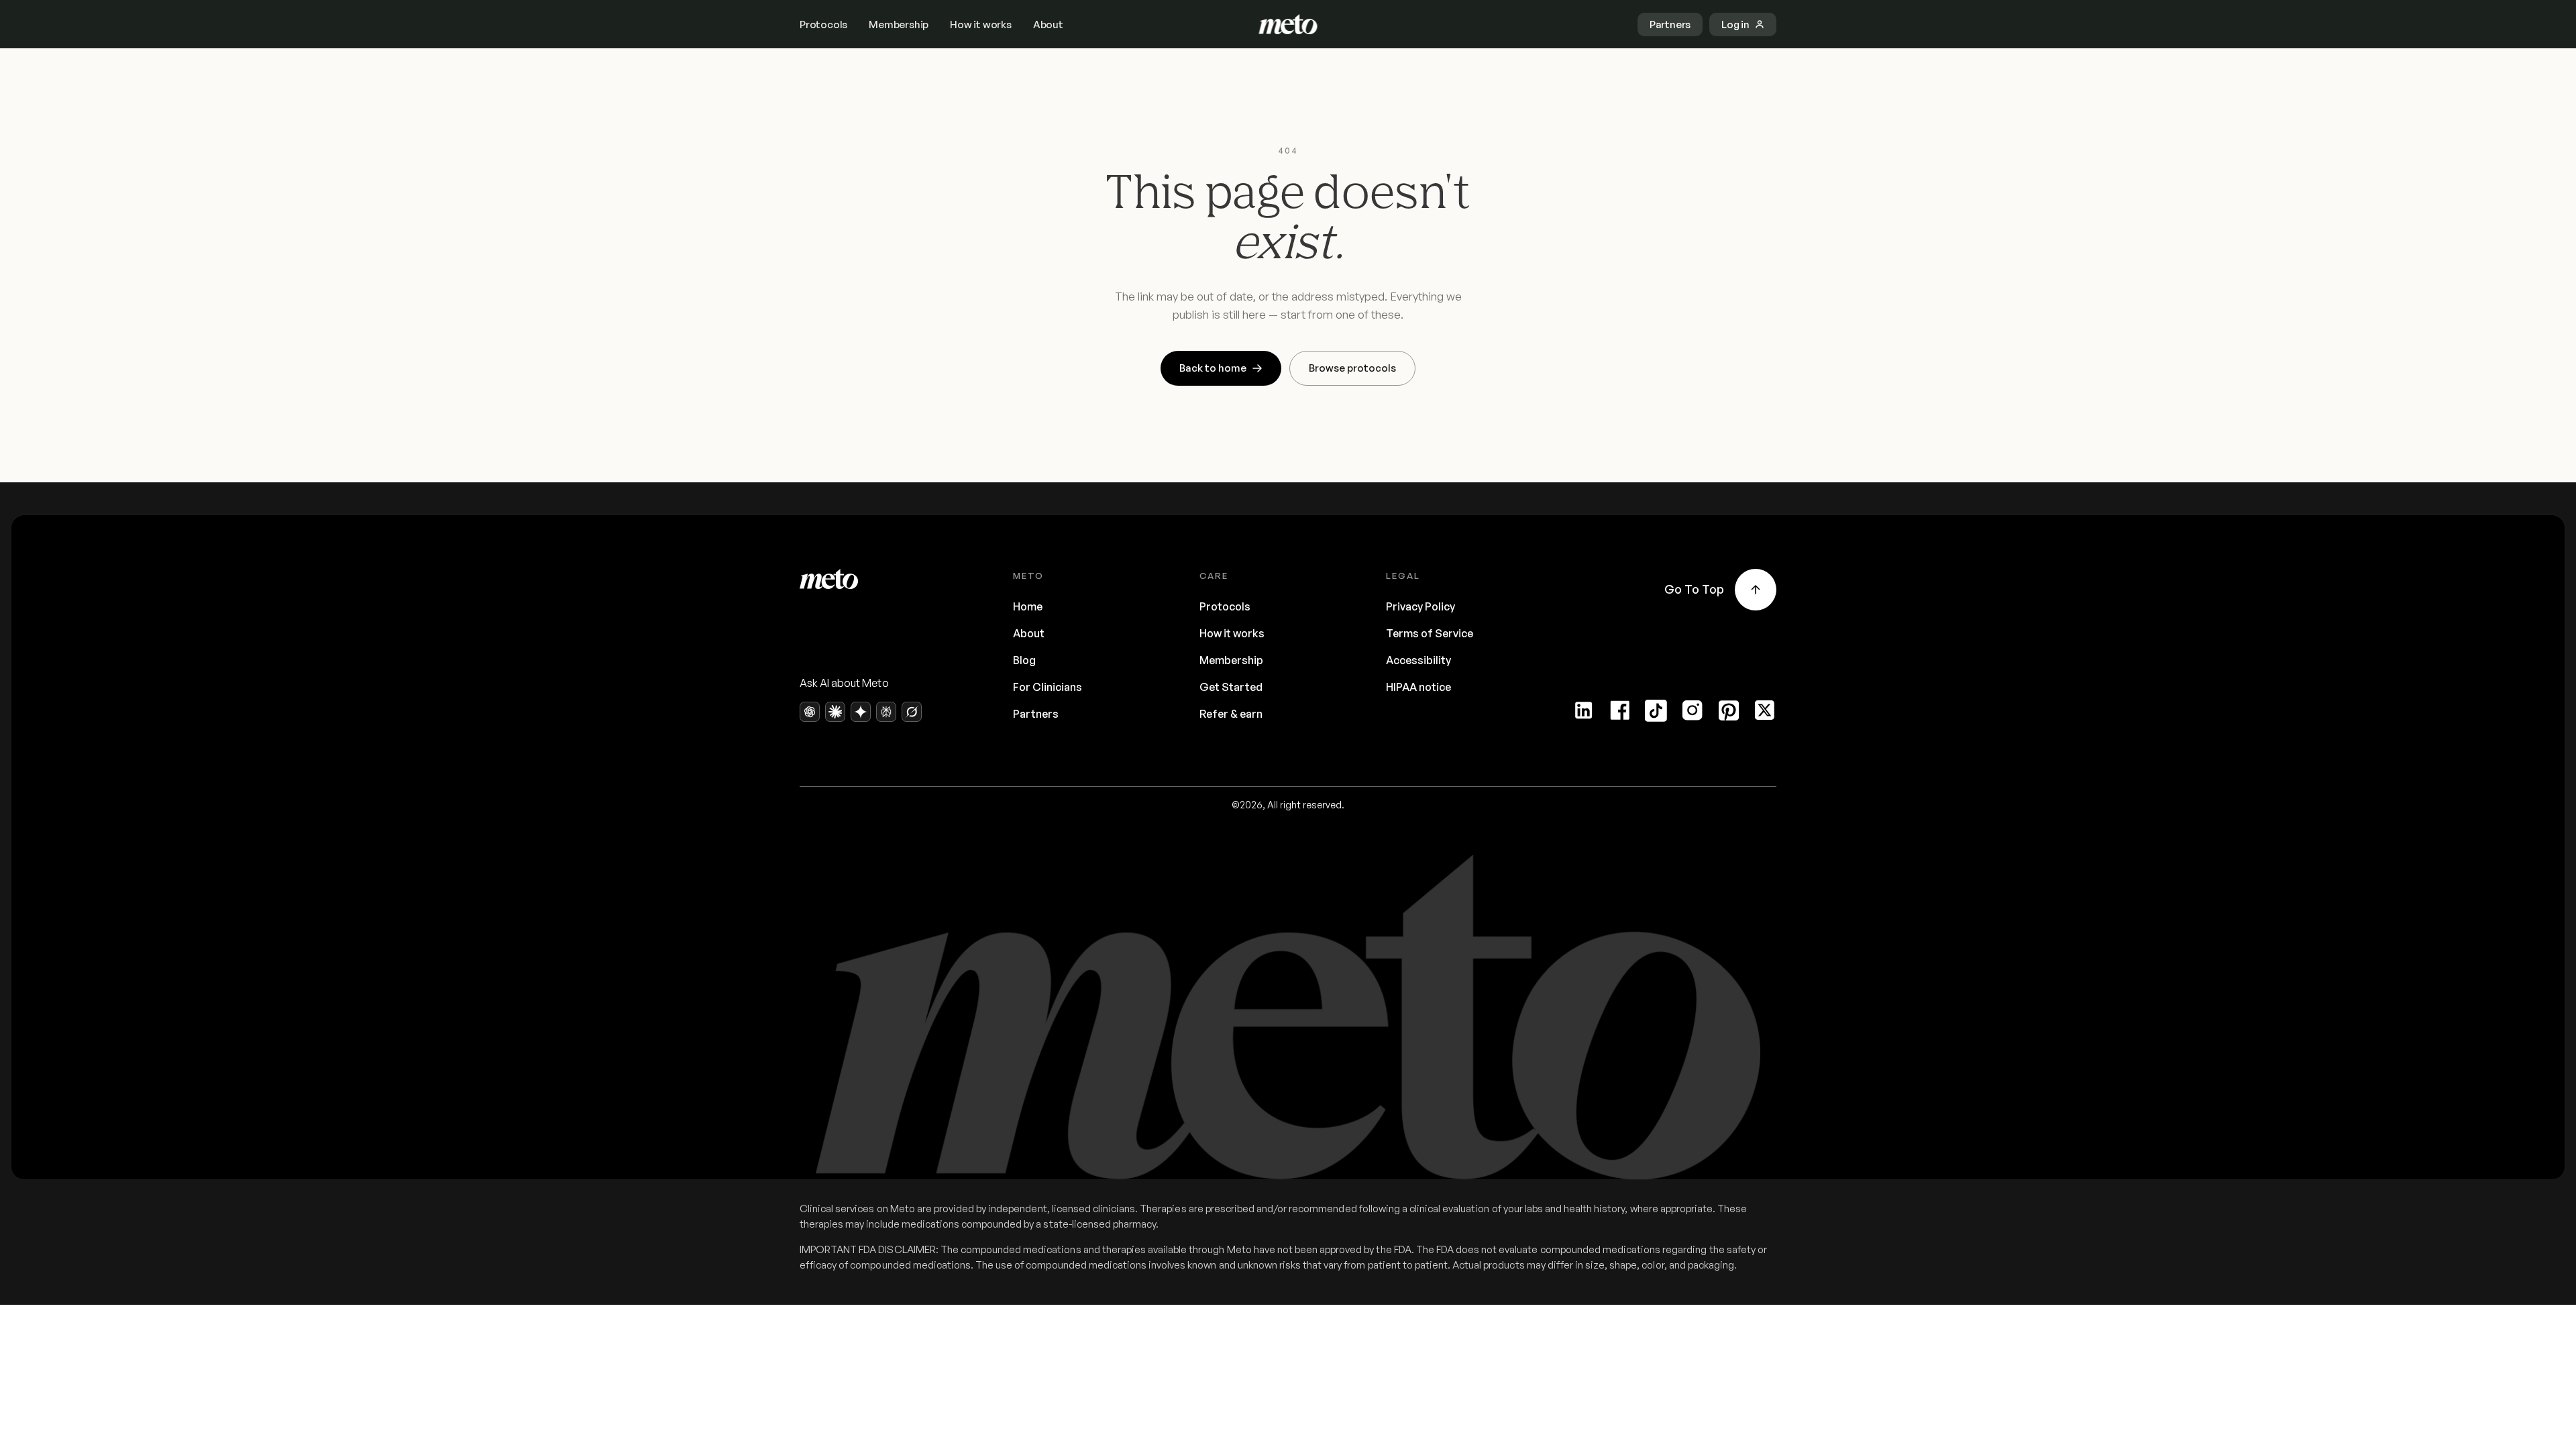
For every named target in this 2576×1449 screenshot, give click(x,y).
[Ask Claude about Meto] (835, 712)
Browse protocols (1352, 368)
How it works (981, 24)
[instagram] (1693, 710)
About (1048, 24)
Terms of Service (1430, 633)
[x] (1765, 710)
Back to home (1213, 368)
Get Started (1231, 687)
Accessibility (1418, 660)
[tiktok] (1656, 710)
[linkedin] (1584, 710)
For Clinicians (1048, 687)
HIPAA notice (1418, 687)
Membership (899, 24)
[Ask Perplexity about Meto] (886, 712)
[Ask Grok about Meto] (912, 712)
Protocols (823, 24)
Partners (1036, 714)
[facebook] (1620, 710)
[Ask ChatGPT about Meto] (810, 712)
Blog (1024, 660)
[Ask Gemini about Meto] (861, 712)
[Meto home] (1288, 24)
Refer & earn (1231, 714)
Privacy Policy (1420, 606)
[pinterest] (1729, 710)
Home (1028, 606)
